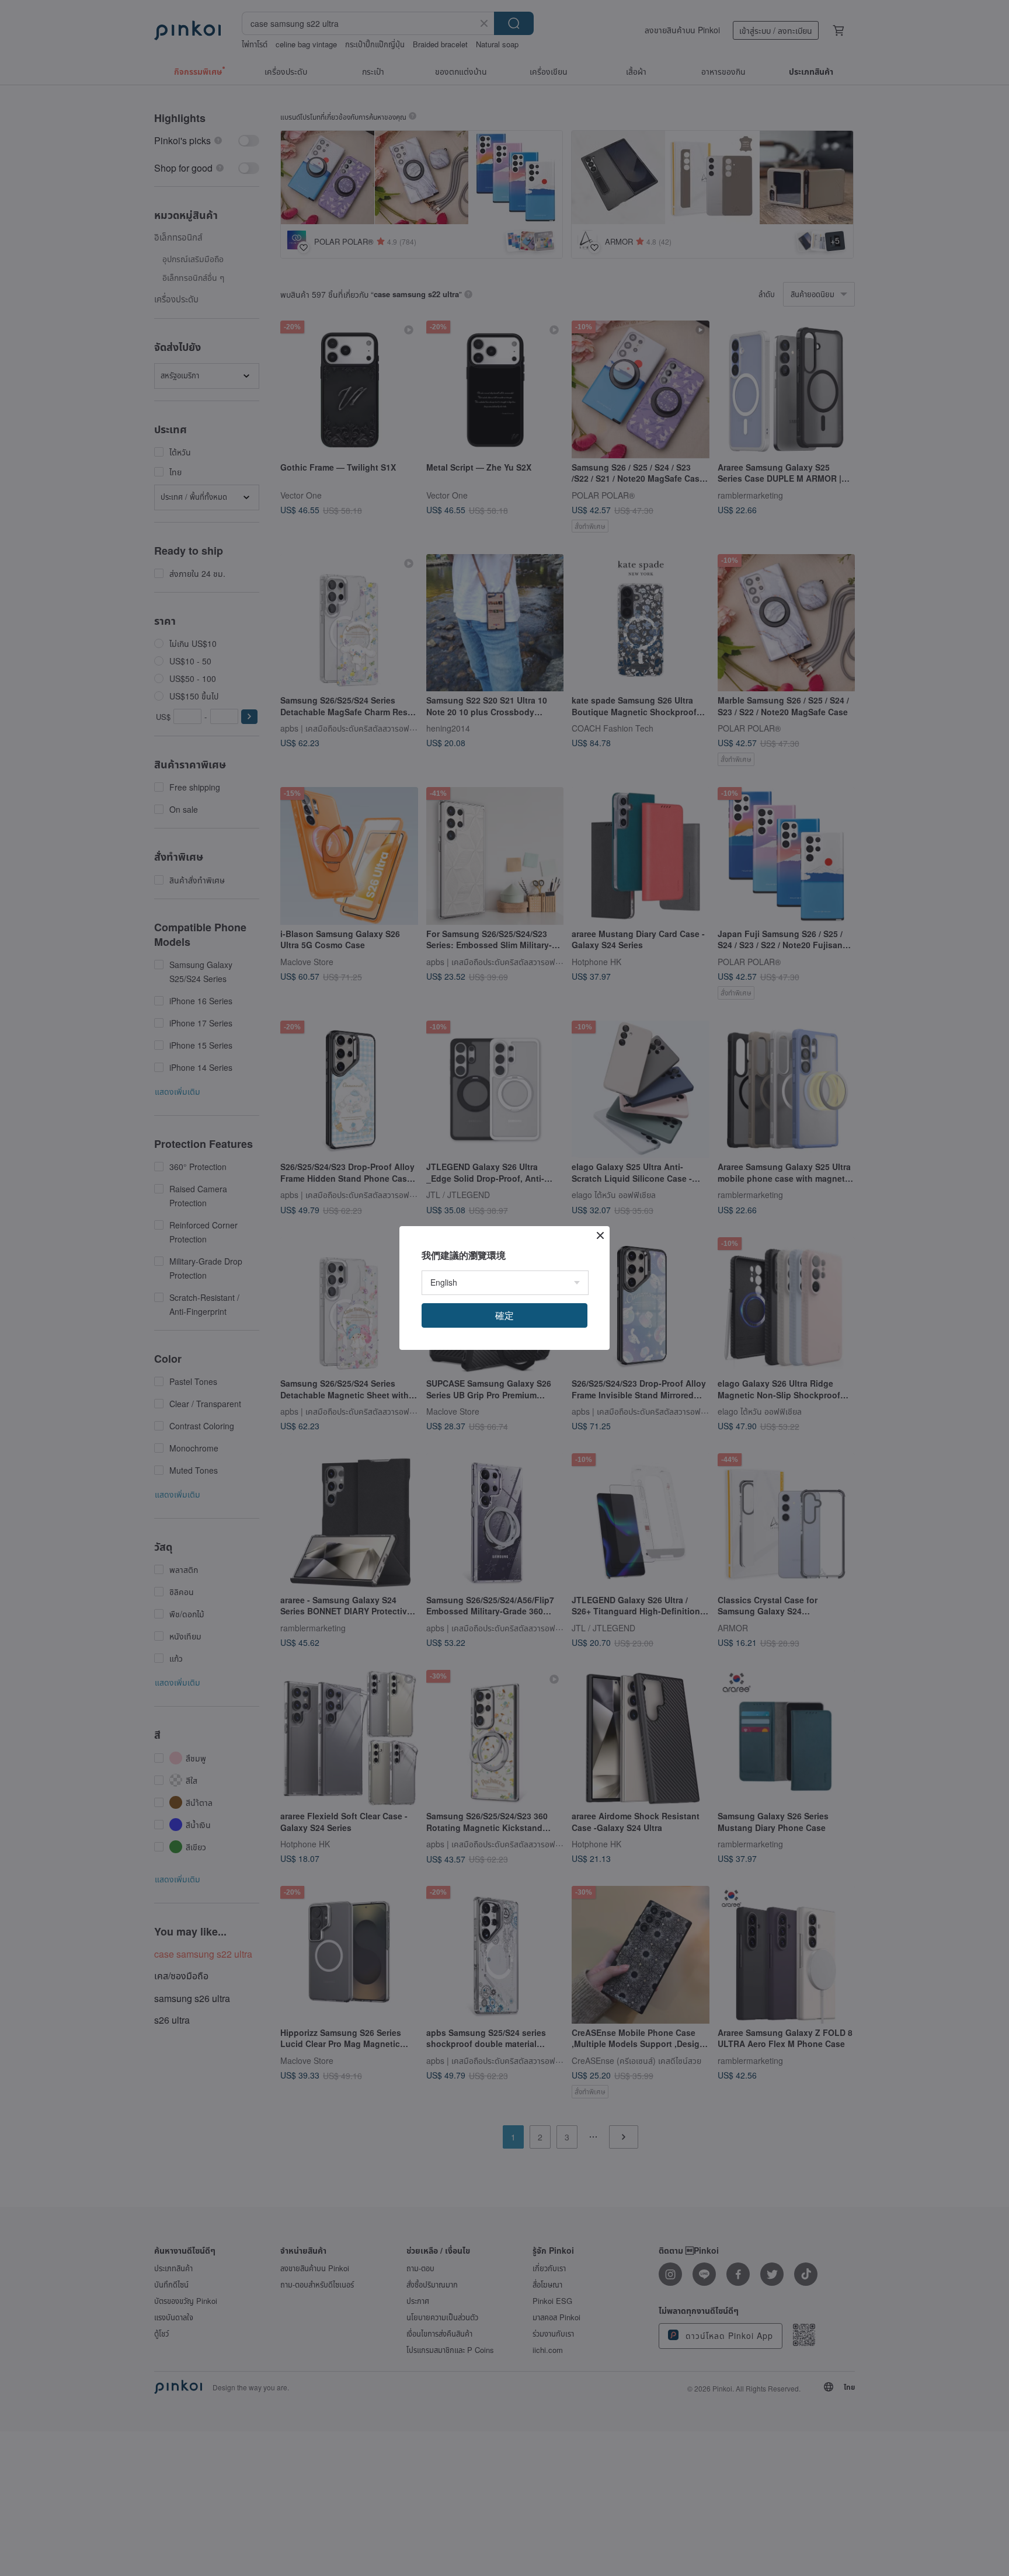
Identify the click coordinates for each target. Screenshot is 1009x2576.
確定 (505, 1315)
